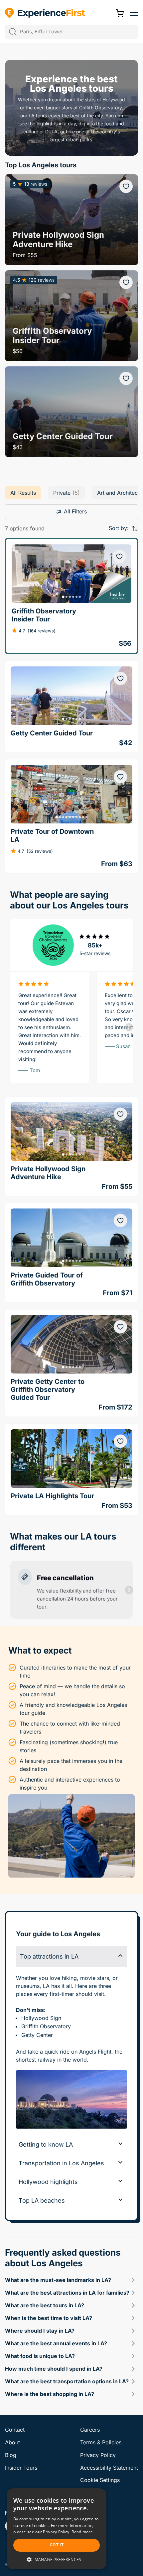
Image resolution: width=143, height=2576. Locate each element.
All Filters (75, 511)
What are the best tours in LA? (45, 2305)
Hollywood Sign (41, 2018)
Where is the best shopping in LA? (50, 2394)
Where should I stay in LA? (40, 2331)
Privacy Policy (98, 2455)
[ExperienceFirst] (45, 13)
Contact (15, 2430)
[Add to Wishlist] (126, 186)
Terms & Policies (101, 2442)
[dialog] (57, 2529)
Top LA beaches (42, 2200)
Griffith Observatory (46, 2026)
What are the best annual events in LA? (56, 2343)
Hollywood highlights (48, 2182)
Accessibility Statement (109, 2468)
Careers (90, 2430)
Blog (11, 2455)
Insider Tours (21, 2468)
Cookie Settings (100, 2480)
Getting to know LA (46, 2144)
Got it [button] (57, 2545)
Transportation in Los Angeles (61, 2163)
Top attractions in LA (49, 1956)
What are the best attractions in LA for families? (67, 2293)
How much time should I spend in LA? (54, 2369)
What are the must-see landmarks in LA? (58, 2280)
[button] (134, 13)
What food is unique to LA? (40, 2356)
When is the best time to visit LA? (49, 2318)
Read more (82, 2532)
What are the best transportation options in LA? (67, 2381)
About (12, 2442)
